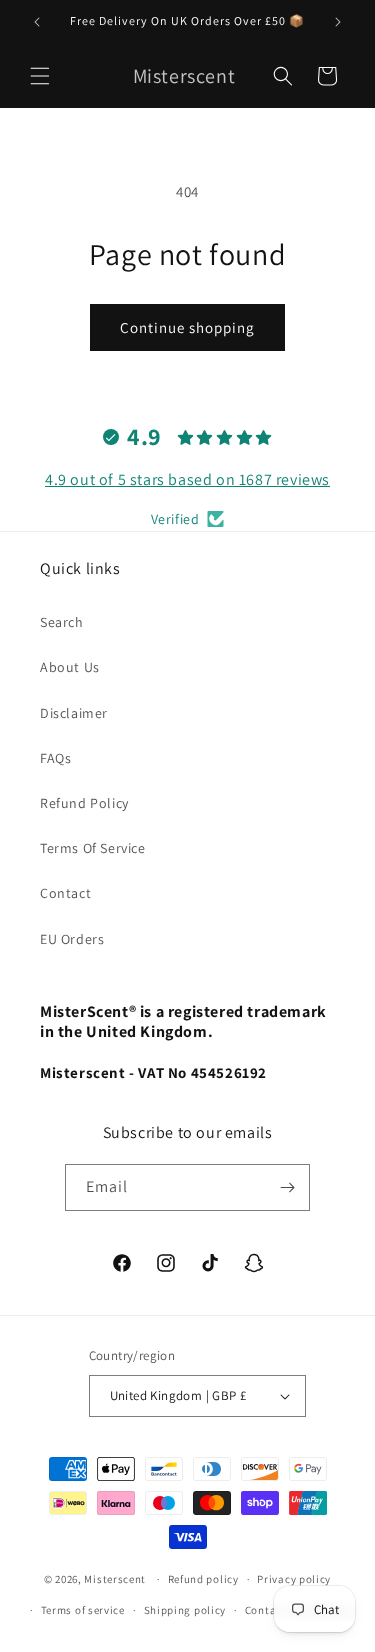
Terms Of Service (93, 848)
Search (62, 622)
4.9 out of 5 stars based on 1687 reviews (187, 479)
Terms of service (83, 1610)
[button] (40, 76)
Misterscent (115, 1579)
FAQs (55, 758)
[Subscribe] (287, 1187)
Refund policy (203, 1579)
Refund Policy (84, 803)
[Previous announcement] (37, 22)
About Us (70, 667)
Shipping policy (185, 1610)
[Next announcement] (338, 22)
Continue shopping (187, 327)
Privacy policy (294, 1579)
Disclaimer (74, 713)
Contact (65, 893)
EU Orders (72, 939)
